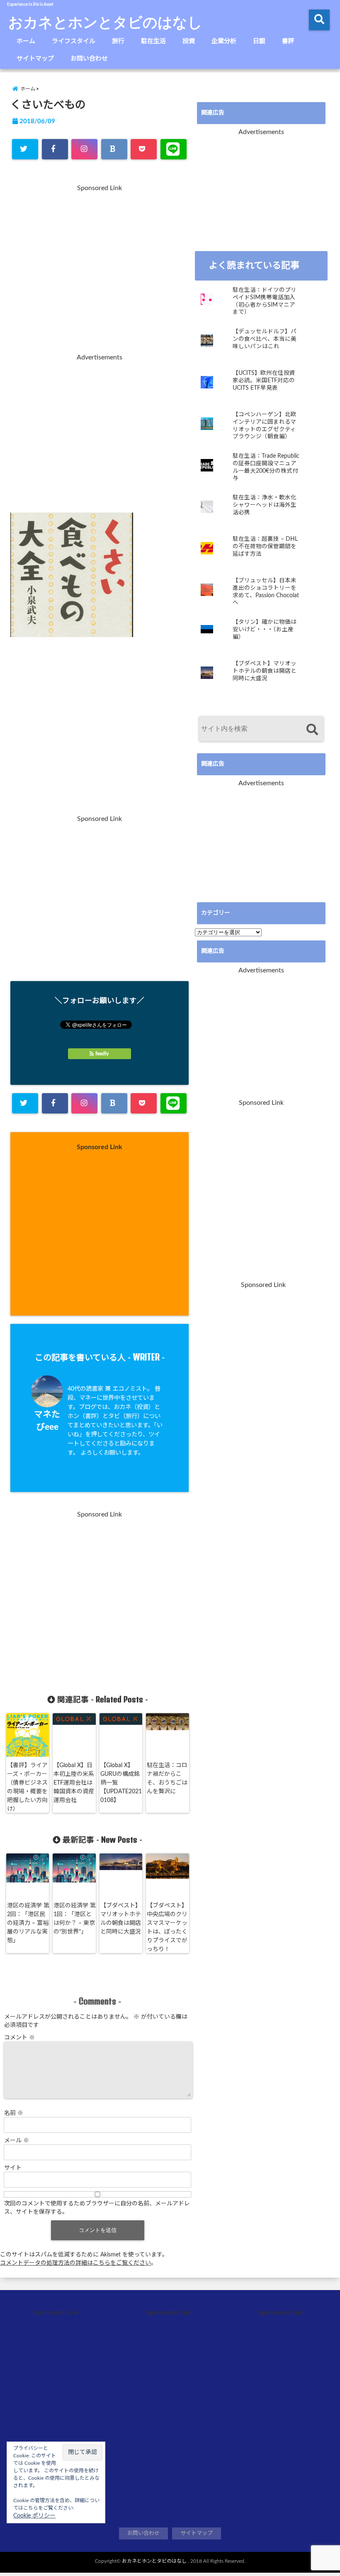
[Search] (312, 730)
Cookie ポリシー (34, 2516)
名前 (14, 2113)
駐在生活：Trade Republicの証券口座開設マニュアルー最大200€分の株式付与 (266, 467)
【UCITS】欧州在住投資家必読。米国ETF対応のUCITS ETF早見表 (264, 380)
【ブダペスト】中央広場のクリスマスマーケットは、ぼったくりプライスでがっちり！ (167, 1928)
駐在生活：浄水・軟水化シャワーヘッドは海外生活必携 (265, 505)
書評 (288, 41)
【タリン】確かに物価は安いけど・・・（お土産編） (265, 629)
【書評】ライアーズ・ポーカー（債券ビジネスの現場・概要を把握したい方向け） (27, 1787)
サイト (13, 2168)
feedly (102, 1054)
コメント (19, 2038)
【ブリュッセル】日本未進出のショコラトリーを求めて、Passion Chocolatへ (266, 592)
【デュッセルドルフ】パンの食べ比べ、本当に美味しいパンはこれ (265, 339)
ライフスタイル (74, 41)
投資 (189, 41)
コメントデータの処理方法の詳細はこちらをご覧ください (75, 2263)
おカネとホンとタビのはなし (105, 22)
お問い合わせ (89, 59)
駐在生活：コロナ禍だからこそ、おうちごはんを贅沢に (167, 1779)
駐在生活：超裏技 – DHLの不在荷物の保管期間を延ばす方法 (265, 546)
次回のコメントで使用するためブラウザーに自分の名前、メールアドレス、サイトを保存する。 (97, 2208)
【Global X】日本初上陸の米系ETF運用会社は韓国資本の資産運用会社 (74, 1783)
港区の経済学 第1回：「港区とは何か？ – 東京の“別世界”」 (75, 1919)
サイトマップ (35, 59)
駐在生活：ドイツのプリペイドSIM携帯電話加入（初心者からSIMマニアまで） (265, 301)
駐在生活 (153, 41)
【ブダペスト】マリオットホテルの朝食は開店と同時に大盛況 (121, 1919)
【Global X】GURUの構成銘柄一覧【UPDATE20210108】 (121, 1783)
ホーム (26, 41)
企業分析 (224, 41)
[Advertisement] (100, 274)
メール (17, 2141)
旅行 (118, 41)
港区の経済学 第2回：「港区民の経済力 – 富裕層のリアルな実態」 (28, 1923)
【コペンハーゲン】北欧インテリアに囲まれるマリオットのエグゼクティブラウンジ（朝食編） (265, 426)
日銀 (259, 41)
